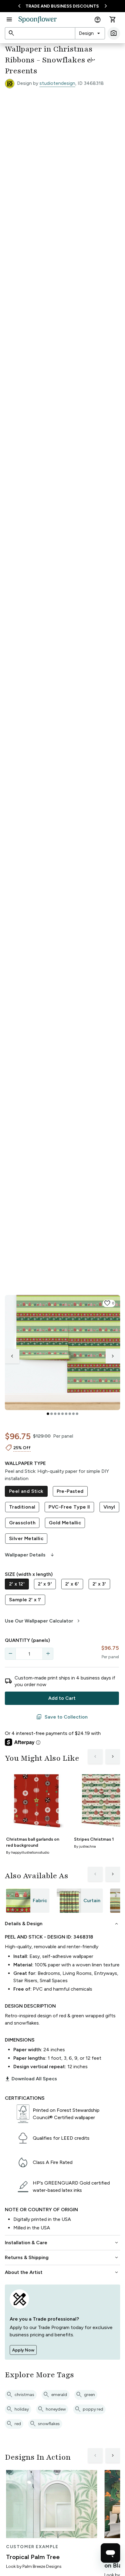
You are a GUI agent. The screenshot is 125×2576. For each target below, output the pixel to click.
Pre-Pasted (70, 1491)
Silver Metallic (26, 1538)
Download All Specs (31, 2079)
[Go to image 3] (55, 1414)
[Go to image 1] (48, 1414)
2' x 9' (45, 1584)
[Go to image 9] (77, 1414)
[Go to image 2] (52, 1414)
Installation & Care (62, 2243)
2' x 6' (72, 1584)
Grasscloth (22, 1523)
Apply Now (23, 2350)
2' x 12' (17, 1584)
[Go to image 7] (70, 1414)
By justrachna (85, 1846)
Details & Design (62, 1924)
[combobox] (90, 33)
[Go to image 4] (59, 1414)
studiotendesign (57, 83)
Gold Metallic (65, 1523)
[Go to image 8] (73, 1414)
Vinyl (109, 1507)
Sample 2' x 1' (25, 1600)
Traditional (22, 1507)
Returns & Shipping (62, 2258)
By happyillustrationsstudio (28, 1852)
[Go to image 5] (62, 1414)
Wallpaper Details (30, 1555)
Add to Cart (62, 1698)
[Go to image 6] (66, 1414)
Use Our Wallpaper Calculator (43, 1621)
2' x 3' (99, 1584)
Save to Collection (62, 1717)
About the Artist (62, 2272)
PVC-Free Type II (69, 1507)
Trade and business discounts (62, 6)
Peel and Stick (26, 1491)
